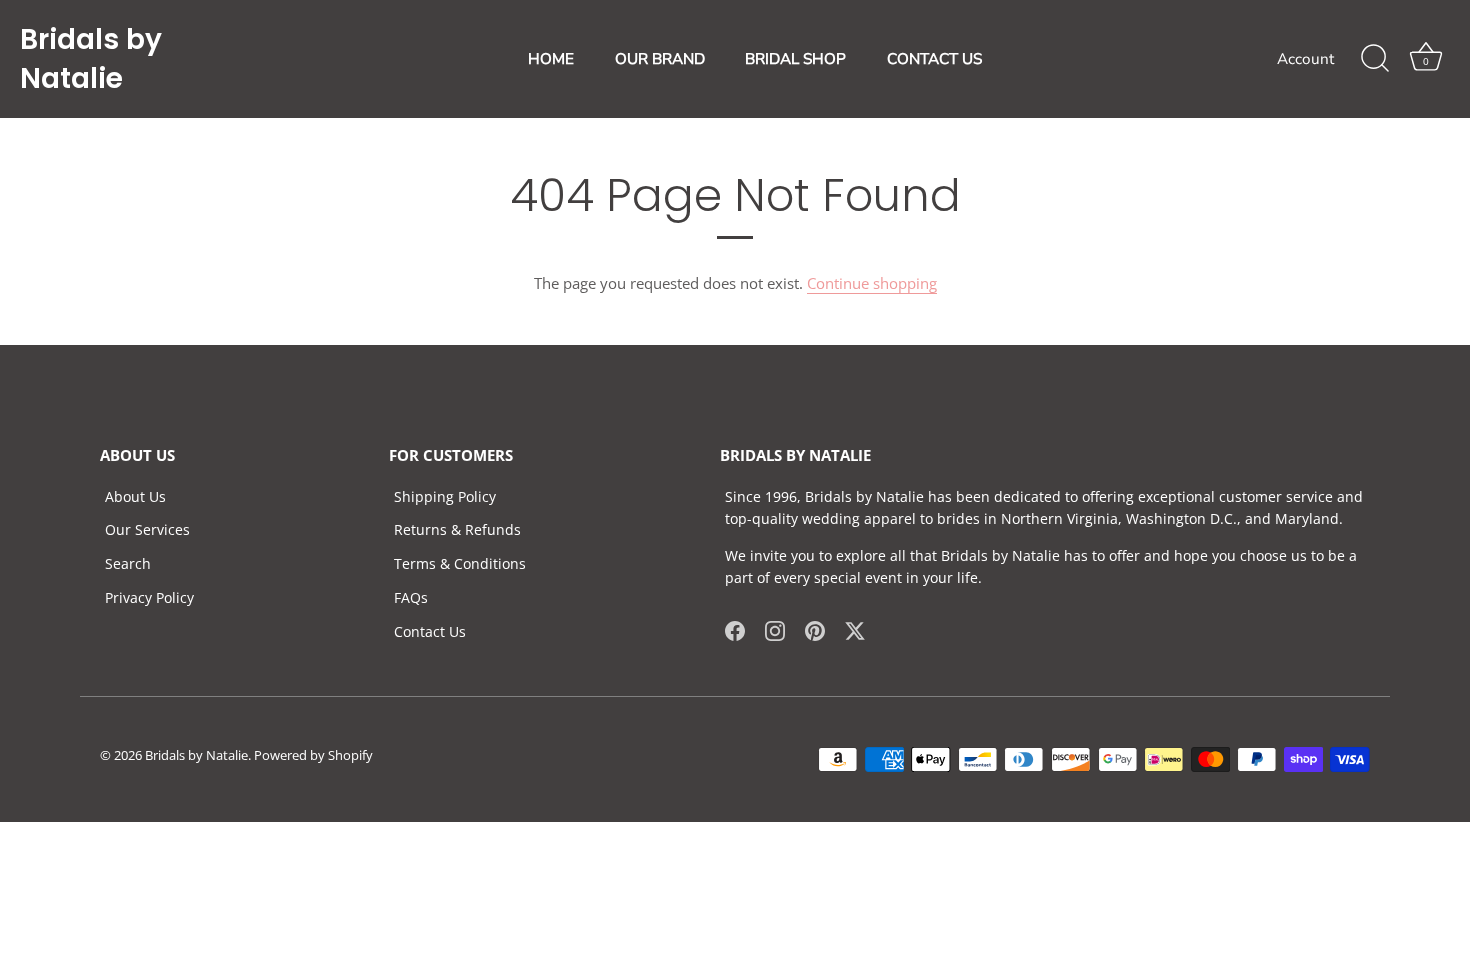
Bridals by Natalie (91, 59)
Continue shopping (872, 283)
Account (1305, 59)
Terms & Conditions (460, 563)
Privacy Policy (149, 597)
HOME (551, 59)
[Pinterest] (815, 629)
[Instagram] (775, 629)
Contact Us (430, 631)
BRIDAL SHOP (795, 59)
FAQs (411, 597)
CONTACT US (934, 59)
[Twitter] (855, 629)
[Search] (1375, 59)
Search (128, 563)
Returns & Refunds (457, 529)
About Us (135, 496)
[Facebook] (735, 629)
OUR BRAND (660, 59)
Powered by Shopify (313, 755)
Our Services (147, 529)
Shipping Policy (445, 496)
